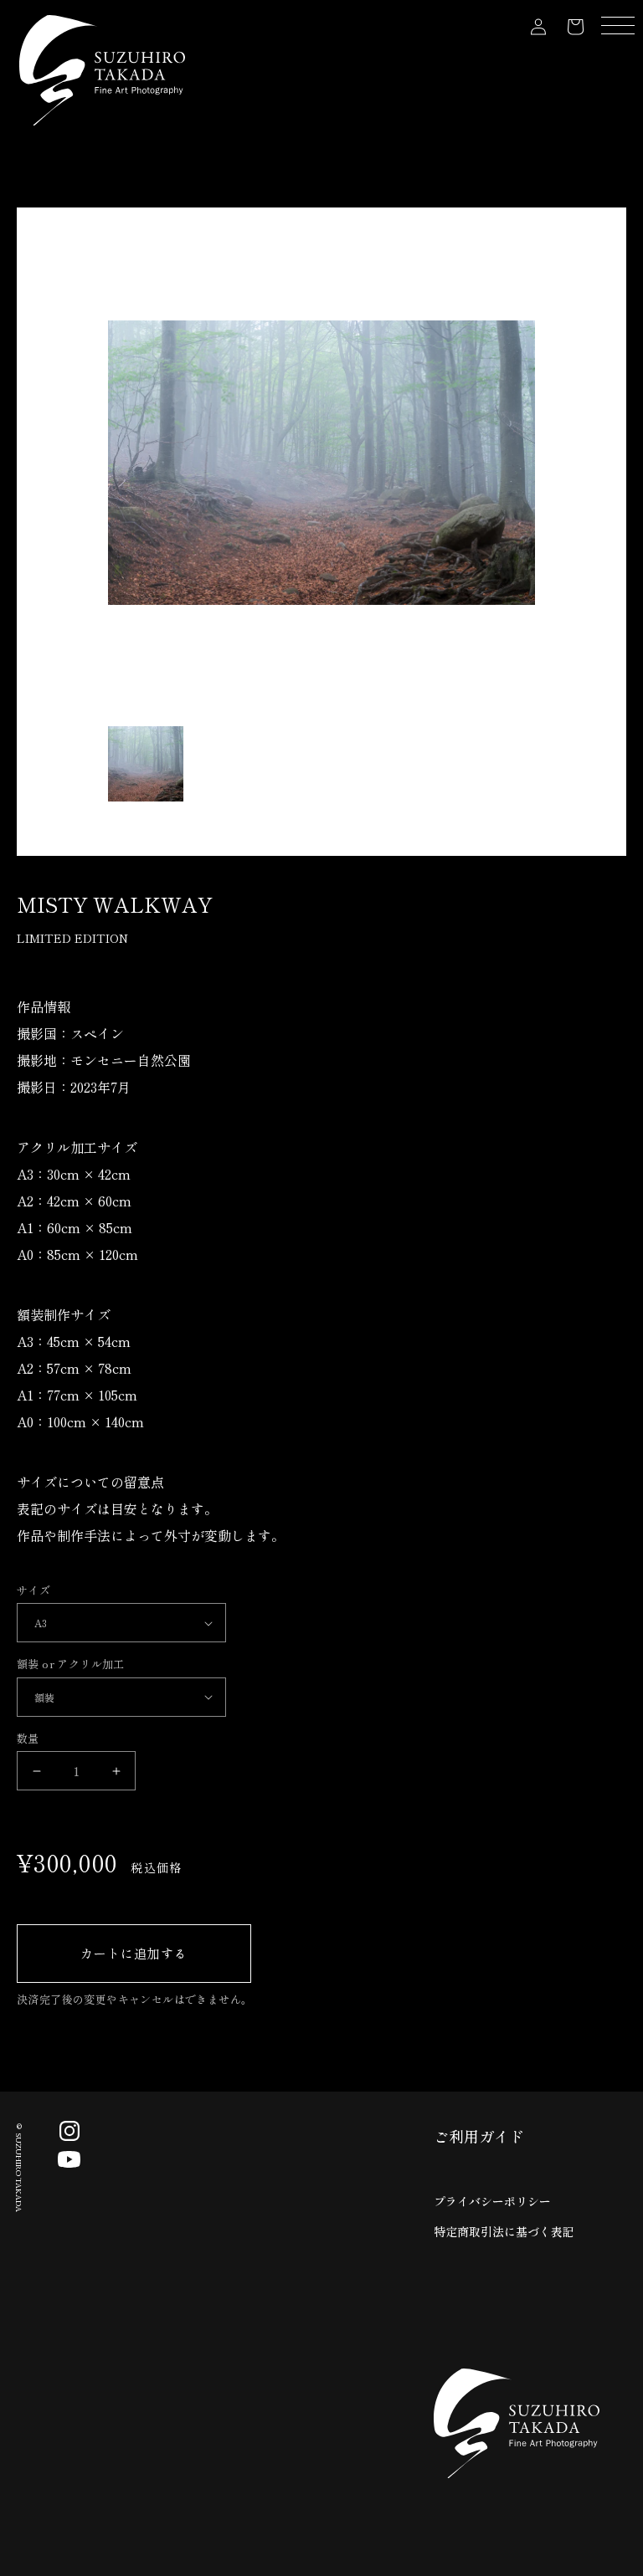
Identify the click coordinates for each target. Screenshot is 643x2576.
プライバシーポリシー (492, 2201)
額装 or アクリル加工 (71, 1664)
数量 (28, 1738)
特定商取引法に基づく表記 (504, 2231)
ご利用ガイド (479, 2136)
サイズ (33, 1590)
